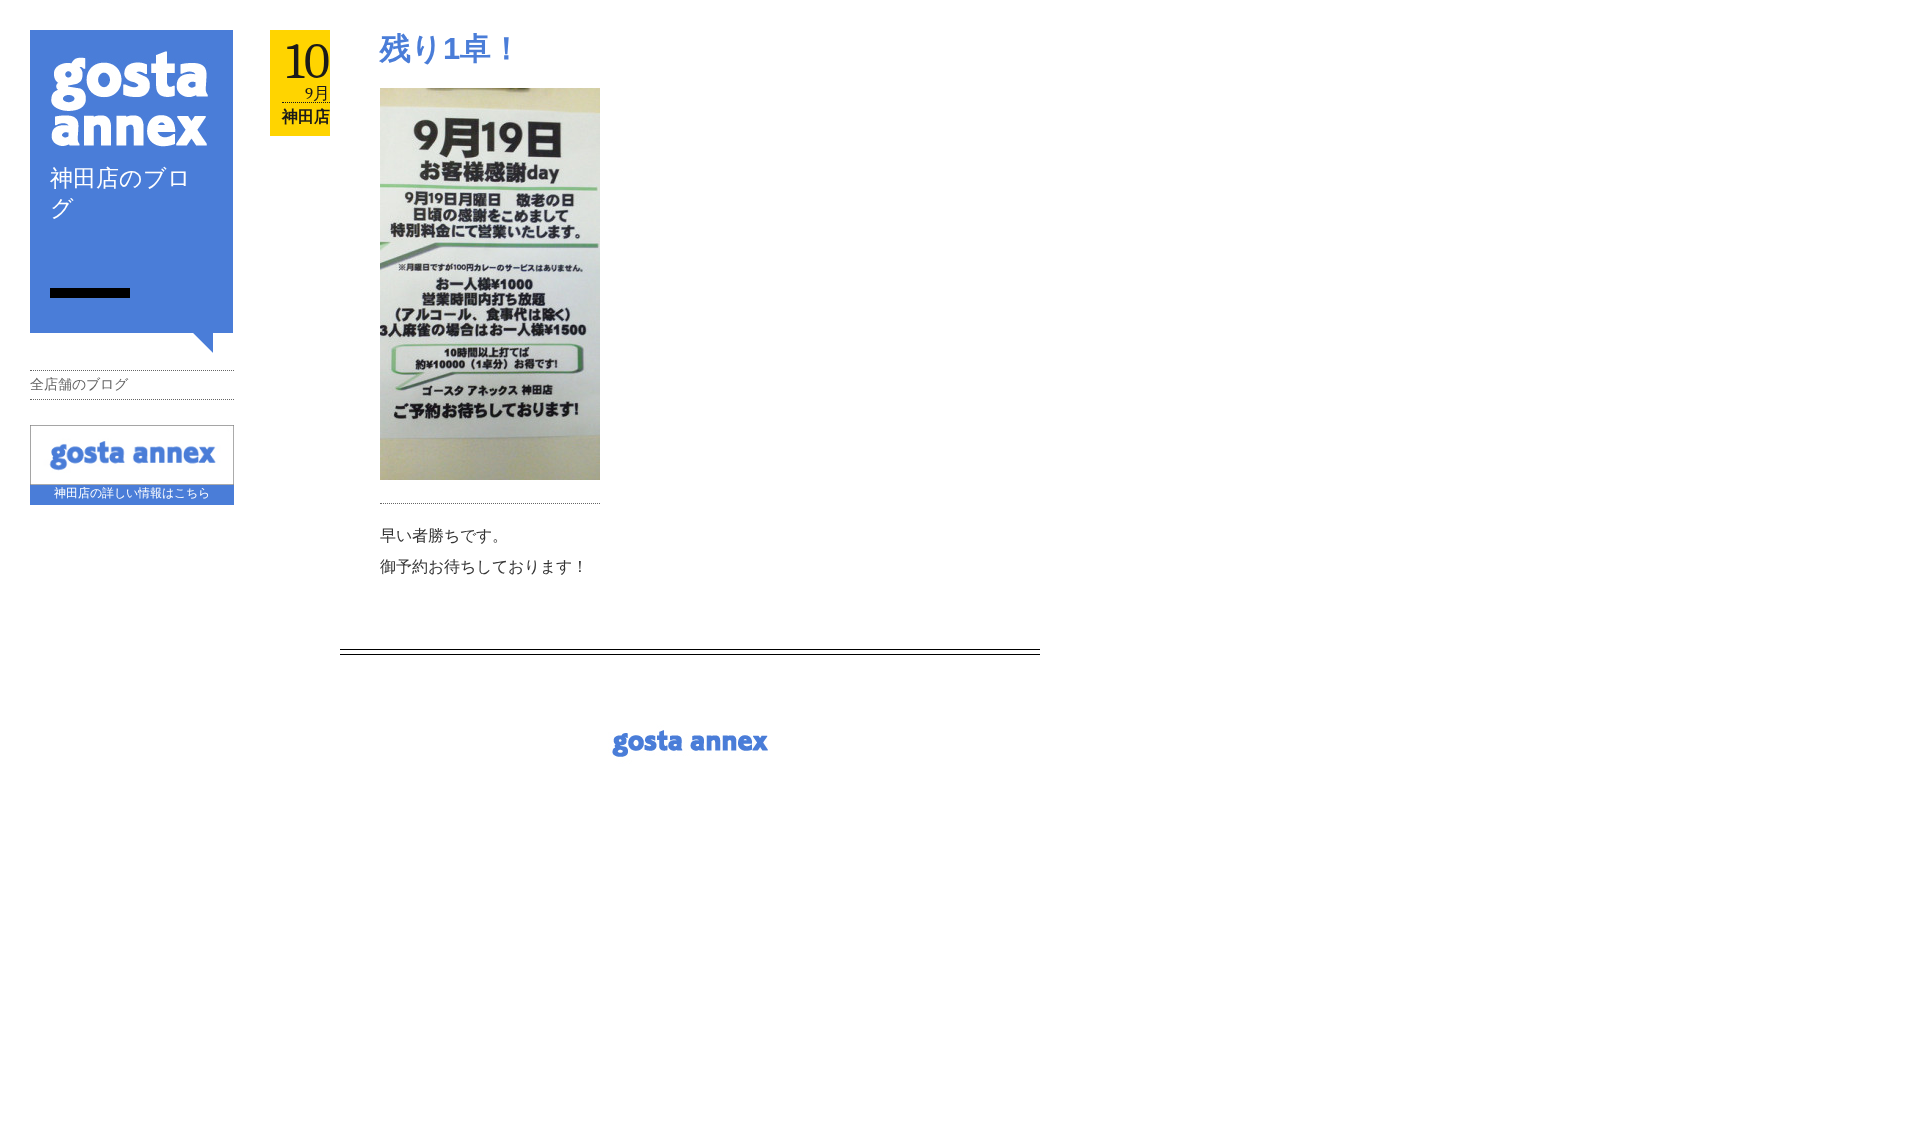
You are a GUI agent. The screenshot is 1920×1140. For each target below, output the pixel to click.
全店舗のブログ (79, 384)
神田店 (306, 116)
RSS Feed (57, 254)
